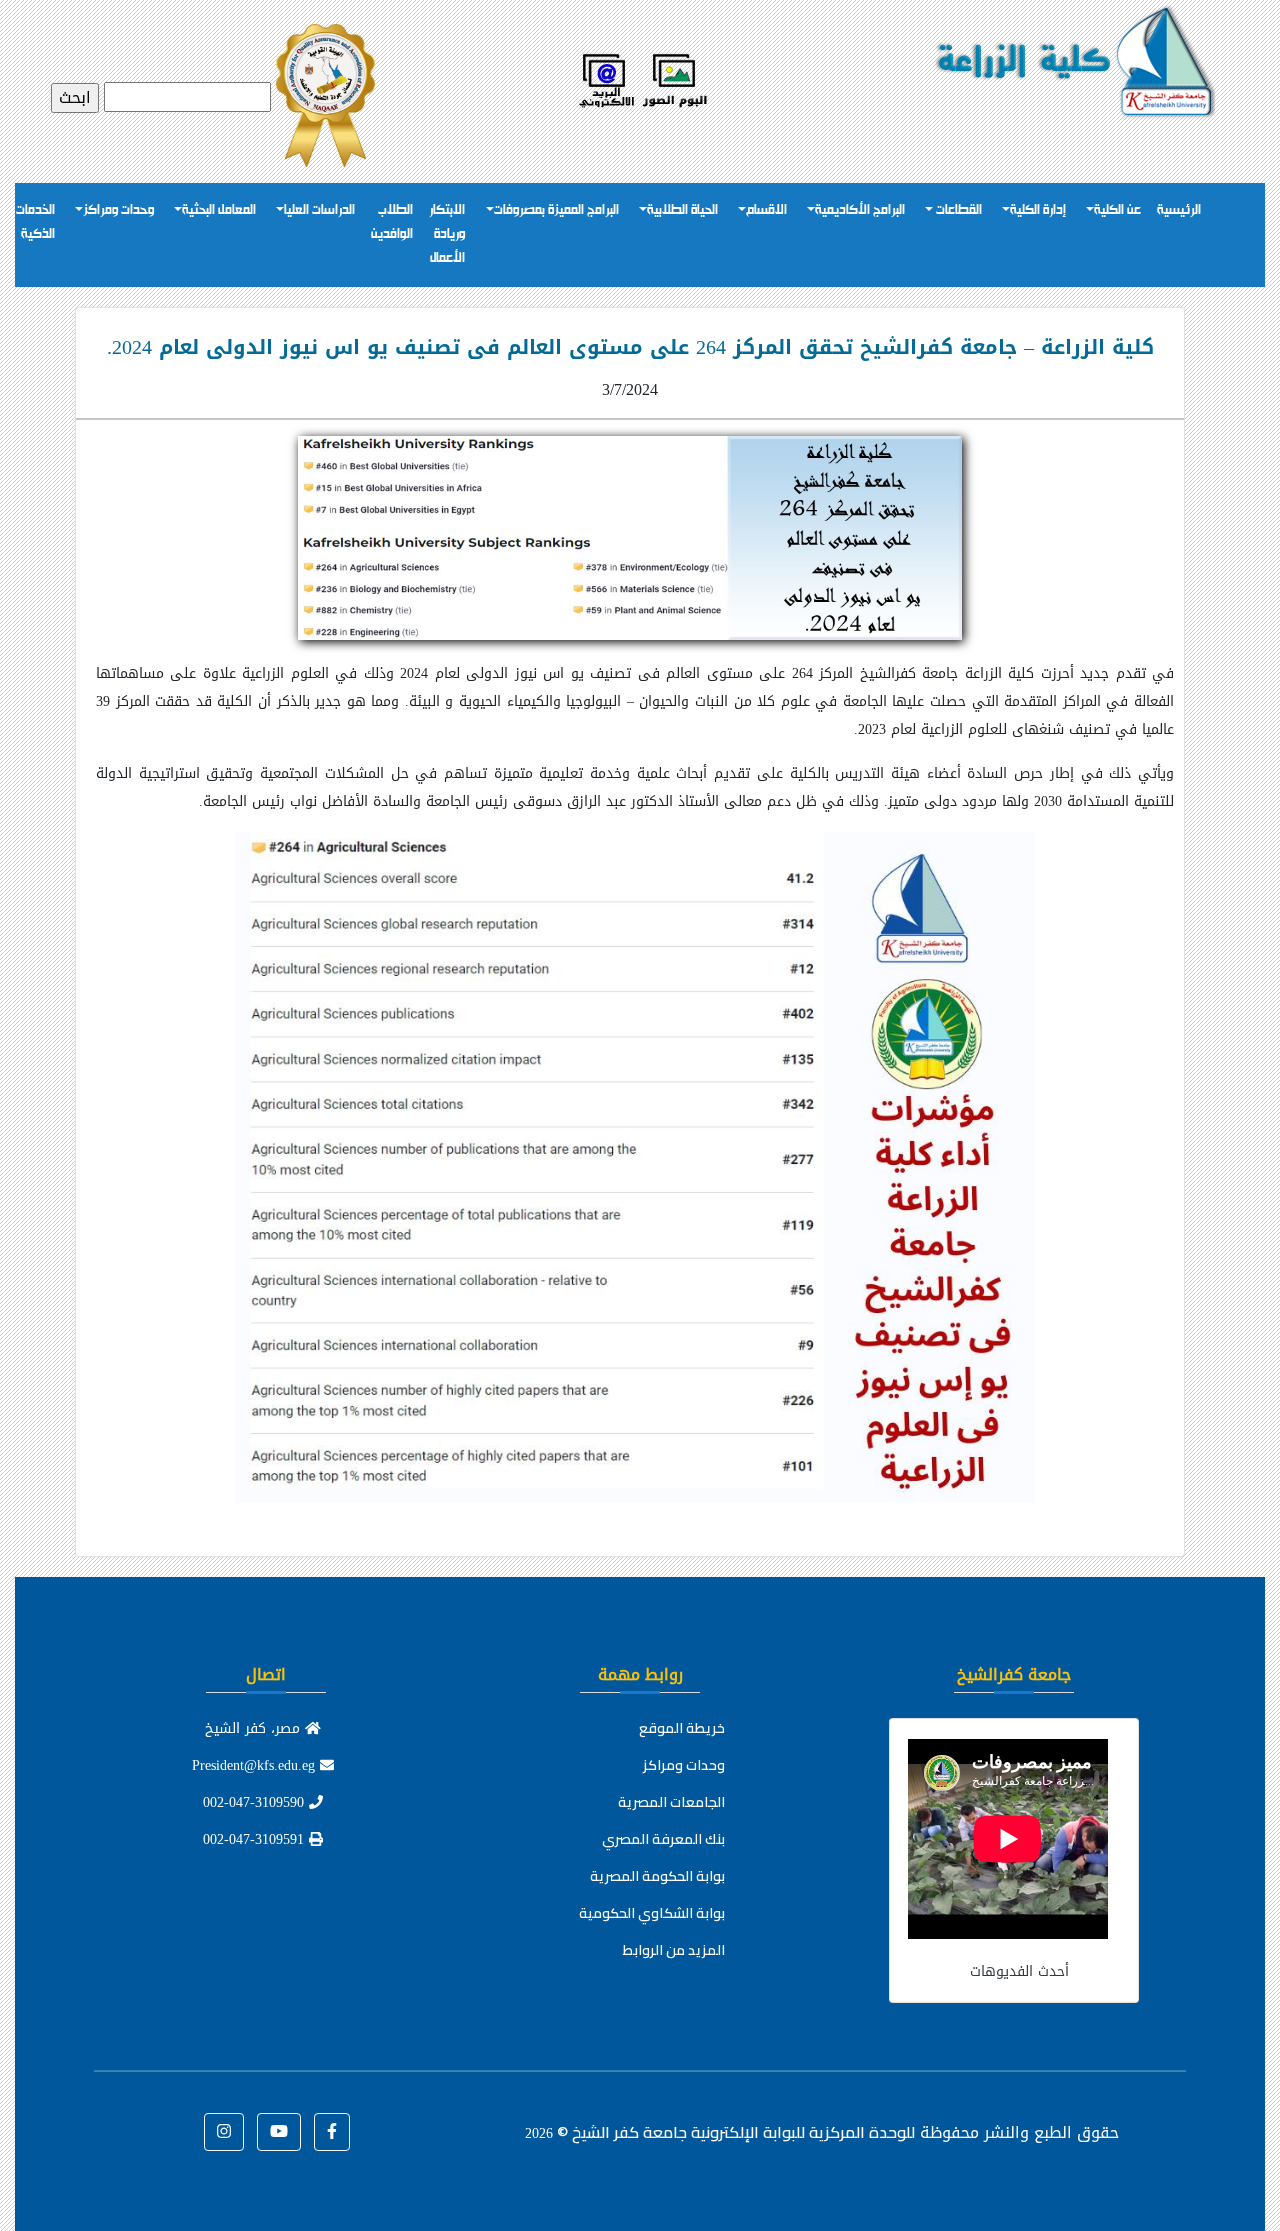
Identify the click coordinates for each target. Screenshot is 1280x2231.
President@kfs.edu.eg (256, 1765)
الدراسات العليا (319, 210)
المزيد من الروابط (674, 1950)
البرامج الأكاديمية (860, 210)
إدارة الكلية (1038, 210)
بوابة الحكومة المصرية (657, 1876)
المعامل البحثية (219, 210)
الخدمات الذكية (35, 222)
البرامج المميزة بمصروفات (556, 210)
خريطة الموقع (682, 1728)
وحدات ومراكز (118, 210)
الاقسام (766, 210)
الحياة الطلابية (682, 210)
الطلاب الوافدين (392, 222)
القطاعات (957, 210)
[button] (332, 2132)
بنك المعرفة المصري (663, 1839)
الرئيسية (1179, 210)
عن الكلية (1117, 210)
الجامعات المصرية (671, 1802)
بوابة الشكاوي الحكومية (652, 1913)
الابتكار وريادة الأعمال (447, 234)
